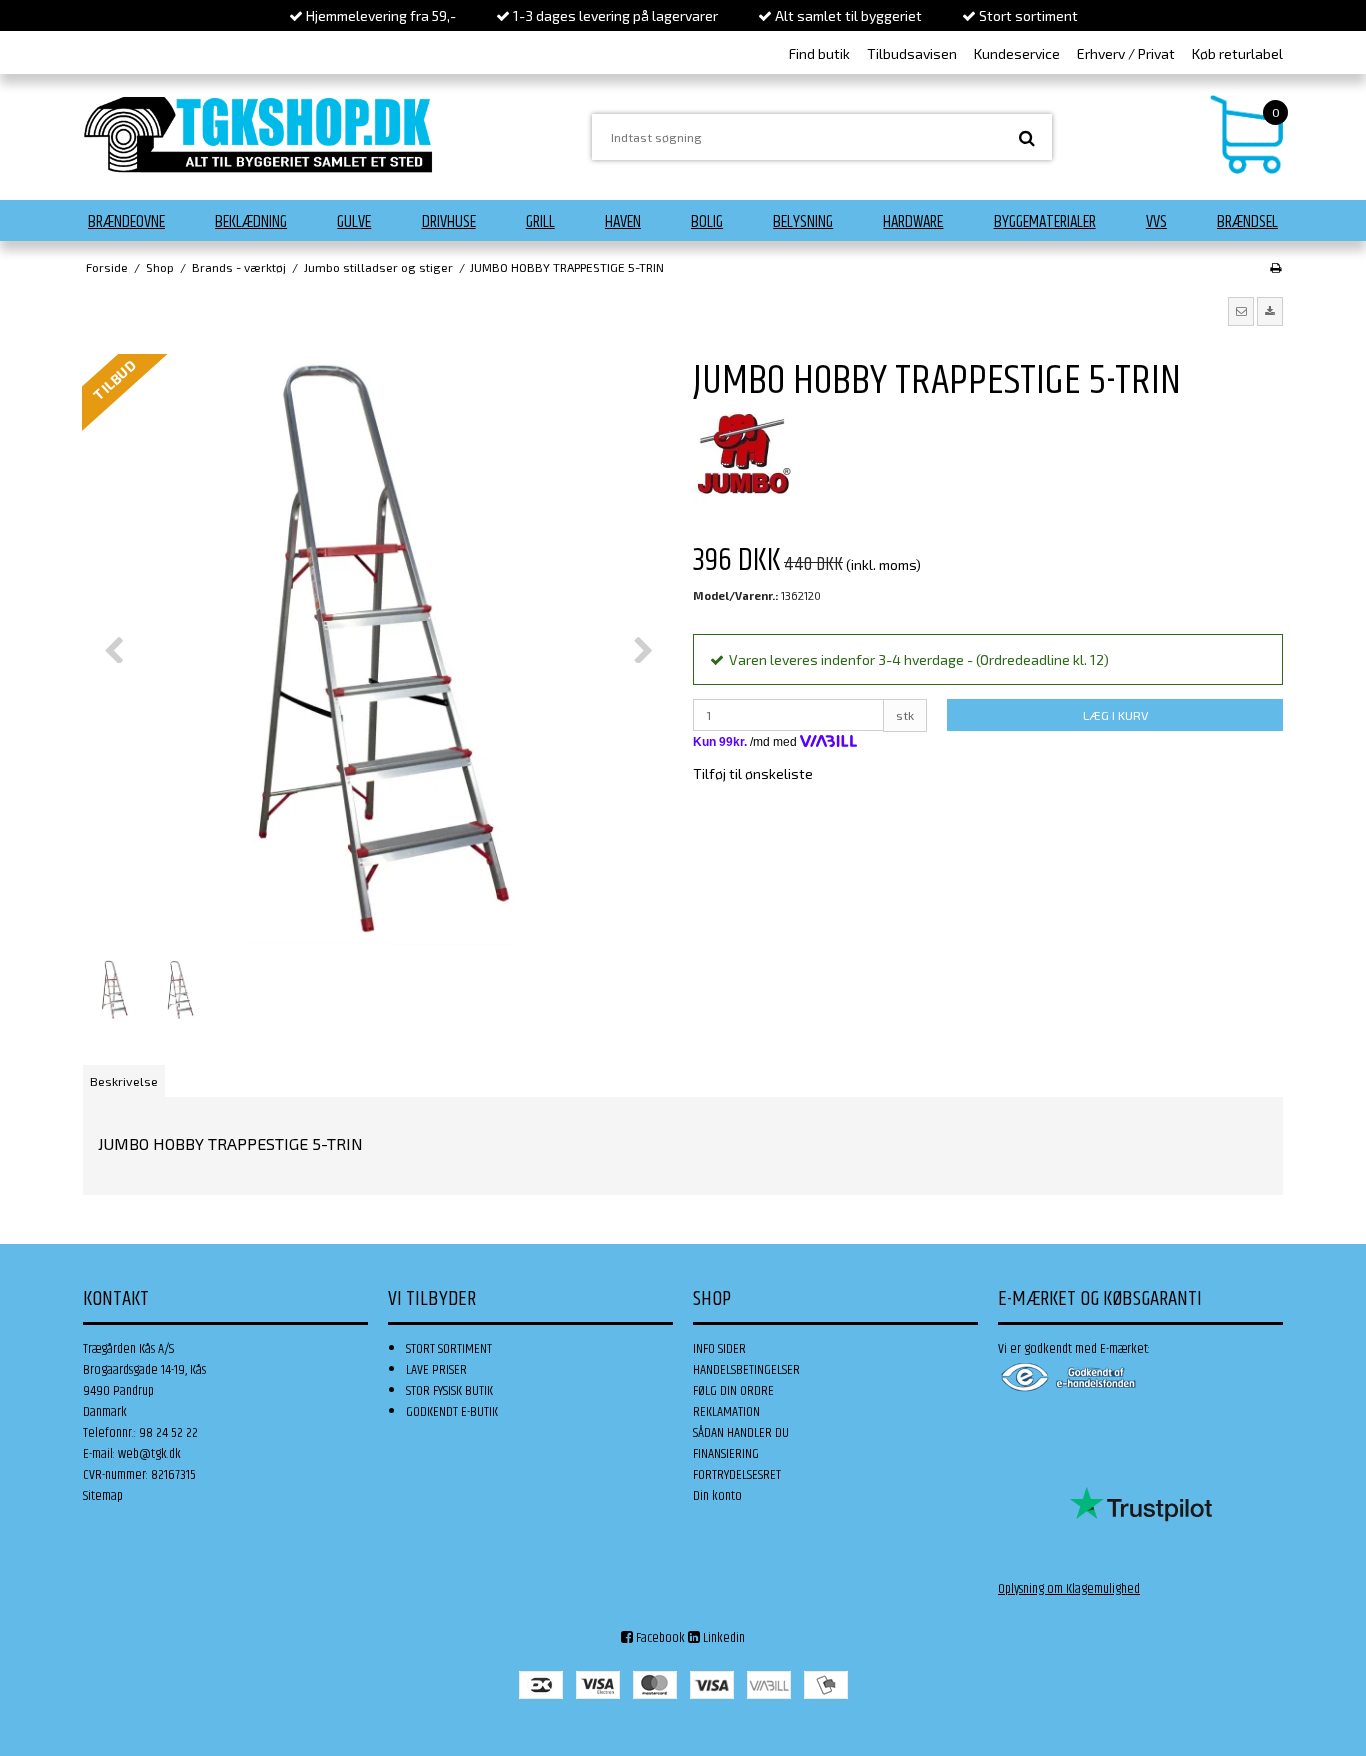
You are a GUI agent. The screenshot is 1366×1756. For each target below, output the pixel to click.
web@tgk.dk (149, 1454)
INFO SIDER (719, 1349)
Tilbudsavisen (912, 53)
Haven (623, 222)
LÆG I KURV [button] (1115, 715)
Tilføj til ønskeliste (753, 773)
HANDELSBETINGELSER (746, 1370)
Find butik (819, 53)
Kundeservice (1017, 53)
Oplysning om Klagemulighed (1069, 1589)
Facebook (659, 1638)
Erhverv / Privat (1126, 53)
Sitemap (103, 1496)
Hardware (913, 222)
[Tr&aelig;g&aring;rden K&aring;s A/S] (258, 134)
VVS (1156, 222)
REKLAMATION (726, 1412)
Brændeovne (126, 222)
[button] (1241, 311)
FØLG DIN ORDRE (733, 1391)
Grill (540, 222)
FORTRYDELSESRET (737, 1475)
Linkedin (722, 1638)
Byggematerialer (1045, 222)
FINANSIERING (726, 1454)
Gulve (354, 222)
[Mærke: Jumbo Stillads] (743, 458)
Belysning (803, 222)
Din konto (717, 1496)
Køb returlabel (1237, 53)
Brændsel (1247, 222)
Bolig (707, 222)
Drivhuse (449, 222)
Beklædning (251, 222)
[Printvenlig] (1275, 267)
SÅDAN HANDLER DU (741, 1433)
